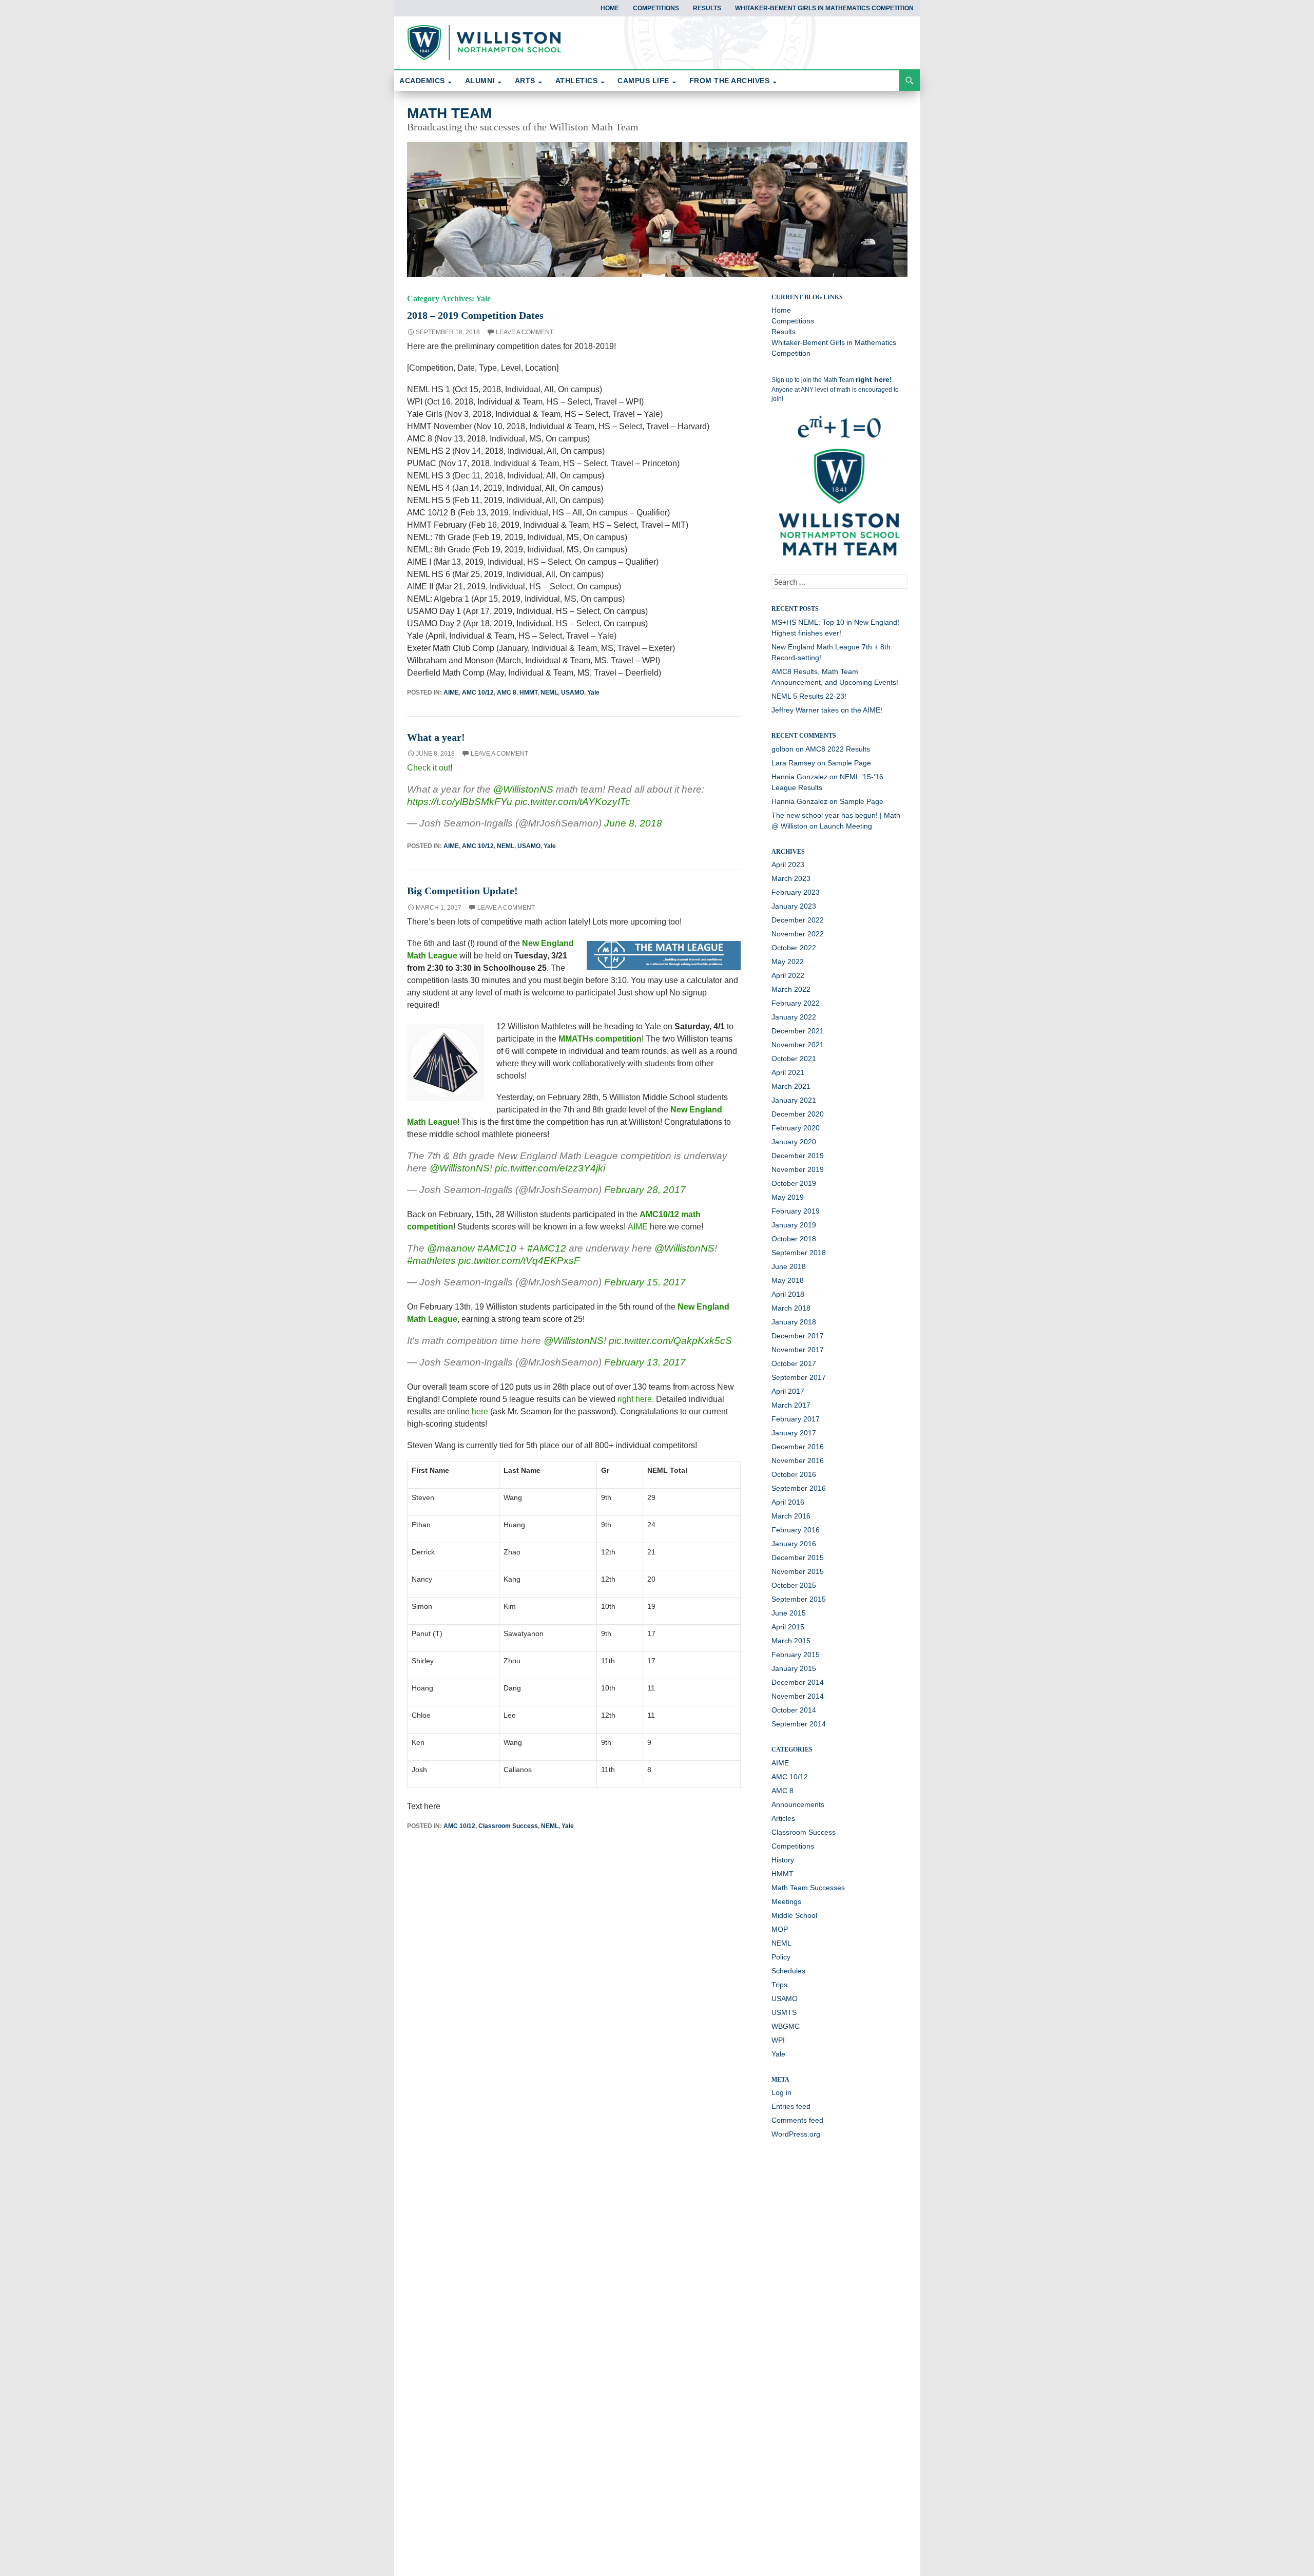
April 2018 (788, 1294)
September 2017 (799, 1377)
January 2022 (794, 1017)
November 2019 (798, 1169)
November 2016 (798, 1460)
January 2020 (794, 1142)
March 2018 (791, 1308)
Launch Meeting (846, 826)
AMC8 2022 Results (838, 749)
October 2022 (794, 948)
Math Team (449, 113)
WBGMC (786, 2026)
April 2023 (788, 864)
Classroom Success (508, 1826)
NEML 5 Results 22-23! (809, 696)
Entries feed (791, 2106)
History (783, 1860)
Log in (781, 2092)
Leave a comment (525, 332)
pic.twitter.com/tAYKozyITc (573, 802)
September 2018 (799, 1253)
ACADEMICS (422, 81)
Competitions (656, 8)
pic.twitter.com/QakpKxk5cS (670, 1341)
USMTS (784, 2012)
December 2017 (798, 1336)
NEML (549, 693)
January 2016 (794, 1544)
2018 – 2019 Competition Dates (475, 315)
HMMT (528, 693)
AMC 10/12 (478, 693)
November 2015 (798, 1571)
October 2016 (794, 1474)
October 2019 (794, 1183)
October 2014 (794, 1710)
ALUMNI (480, 81)
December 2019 (798, 1156)
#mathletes (431, 1261)
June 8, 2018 (633, 823)
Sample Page (849, 763)
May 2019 (788, 1197)
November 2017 (798, 1350)
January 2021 (794, 1100)
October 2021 (794, 1059)
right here (635, 1399)
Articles (783, 1818)
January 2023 (794, 906)
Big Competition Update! (462, 891)
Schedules (788, 1971)
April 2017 (788, 1391)
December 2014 (798, 1682)
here (480, 1411)
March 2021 (791, 1086)
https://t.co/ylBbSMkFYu (460, 802)
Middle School (794, 1915)
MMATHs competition (600, 1039)
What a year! (436, 737)
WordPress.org (796, 2134)
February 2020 (796, 1128)
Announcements (798, 1804)
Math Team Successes (808, 1888)
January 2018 (794, 1322)
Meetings (786, 1901)
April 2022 (788, 975)
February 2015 (796, 1655)
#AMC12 (547, 1248)
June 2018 (789, 1266)
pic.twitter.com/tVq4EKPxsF (519, 1261)
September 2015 (799, 1599)
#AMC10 (497, 1248)
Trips (779, 1985)
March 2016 (791, 1516)
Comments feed (797, 2120)
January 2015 (794, 1668)
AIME (451, 693)
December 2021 (798, 1031)
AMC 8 (507, 693)
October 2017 (794, 1363)
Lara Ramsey (793, 763)
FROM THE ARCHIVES (730, 81)
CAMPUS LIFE (643, 81)
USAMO (573, 693)
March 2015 (791, 1641)
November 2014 (798, 1696)
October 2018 (794, 1239)
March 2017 (791, 1405)
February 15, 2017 (645, 1282)
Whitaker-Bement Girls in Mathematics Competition (824, 8)
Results (707, 8)
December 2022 (798, 920)
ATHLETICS (577, 81)
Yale (593, 693)
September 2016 (799, 1488)
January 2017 (794, 1433)
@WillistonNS (523, 789)
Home (610, 8)
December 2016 (798, 1447)
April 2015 (788, 1627)
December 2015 (798, 1558)
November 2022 (798, 934)
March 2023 (791, 878)
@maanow (451, 1248)
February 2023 (796, 892)
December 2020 (798, 1114)
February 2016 (796, 1530)
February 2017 (796, 1419)
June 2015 (789, 1613)
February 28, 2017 (645, 1190)
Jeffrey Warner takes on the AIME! (827, 710)
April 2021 (788, 1072)
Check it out (429, 768)
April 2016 (788, 1502)
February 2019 (796, 1211)
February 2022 (796, 1003)
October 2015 (794, 1585)
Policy (781, 1957)
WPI (778, 2040)
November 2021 (798, 1045)
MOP (780, 1929)
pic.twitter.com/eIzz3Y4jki (550, 1168)
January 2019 (794, 1225)
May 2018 (788, 1280)
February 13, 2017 (645, 1362)
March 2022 (791, 989)
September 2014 (799, 1724)
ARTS (525, 81)
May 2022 (788, 962)
